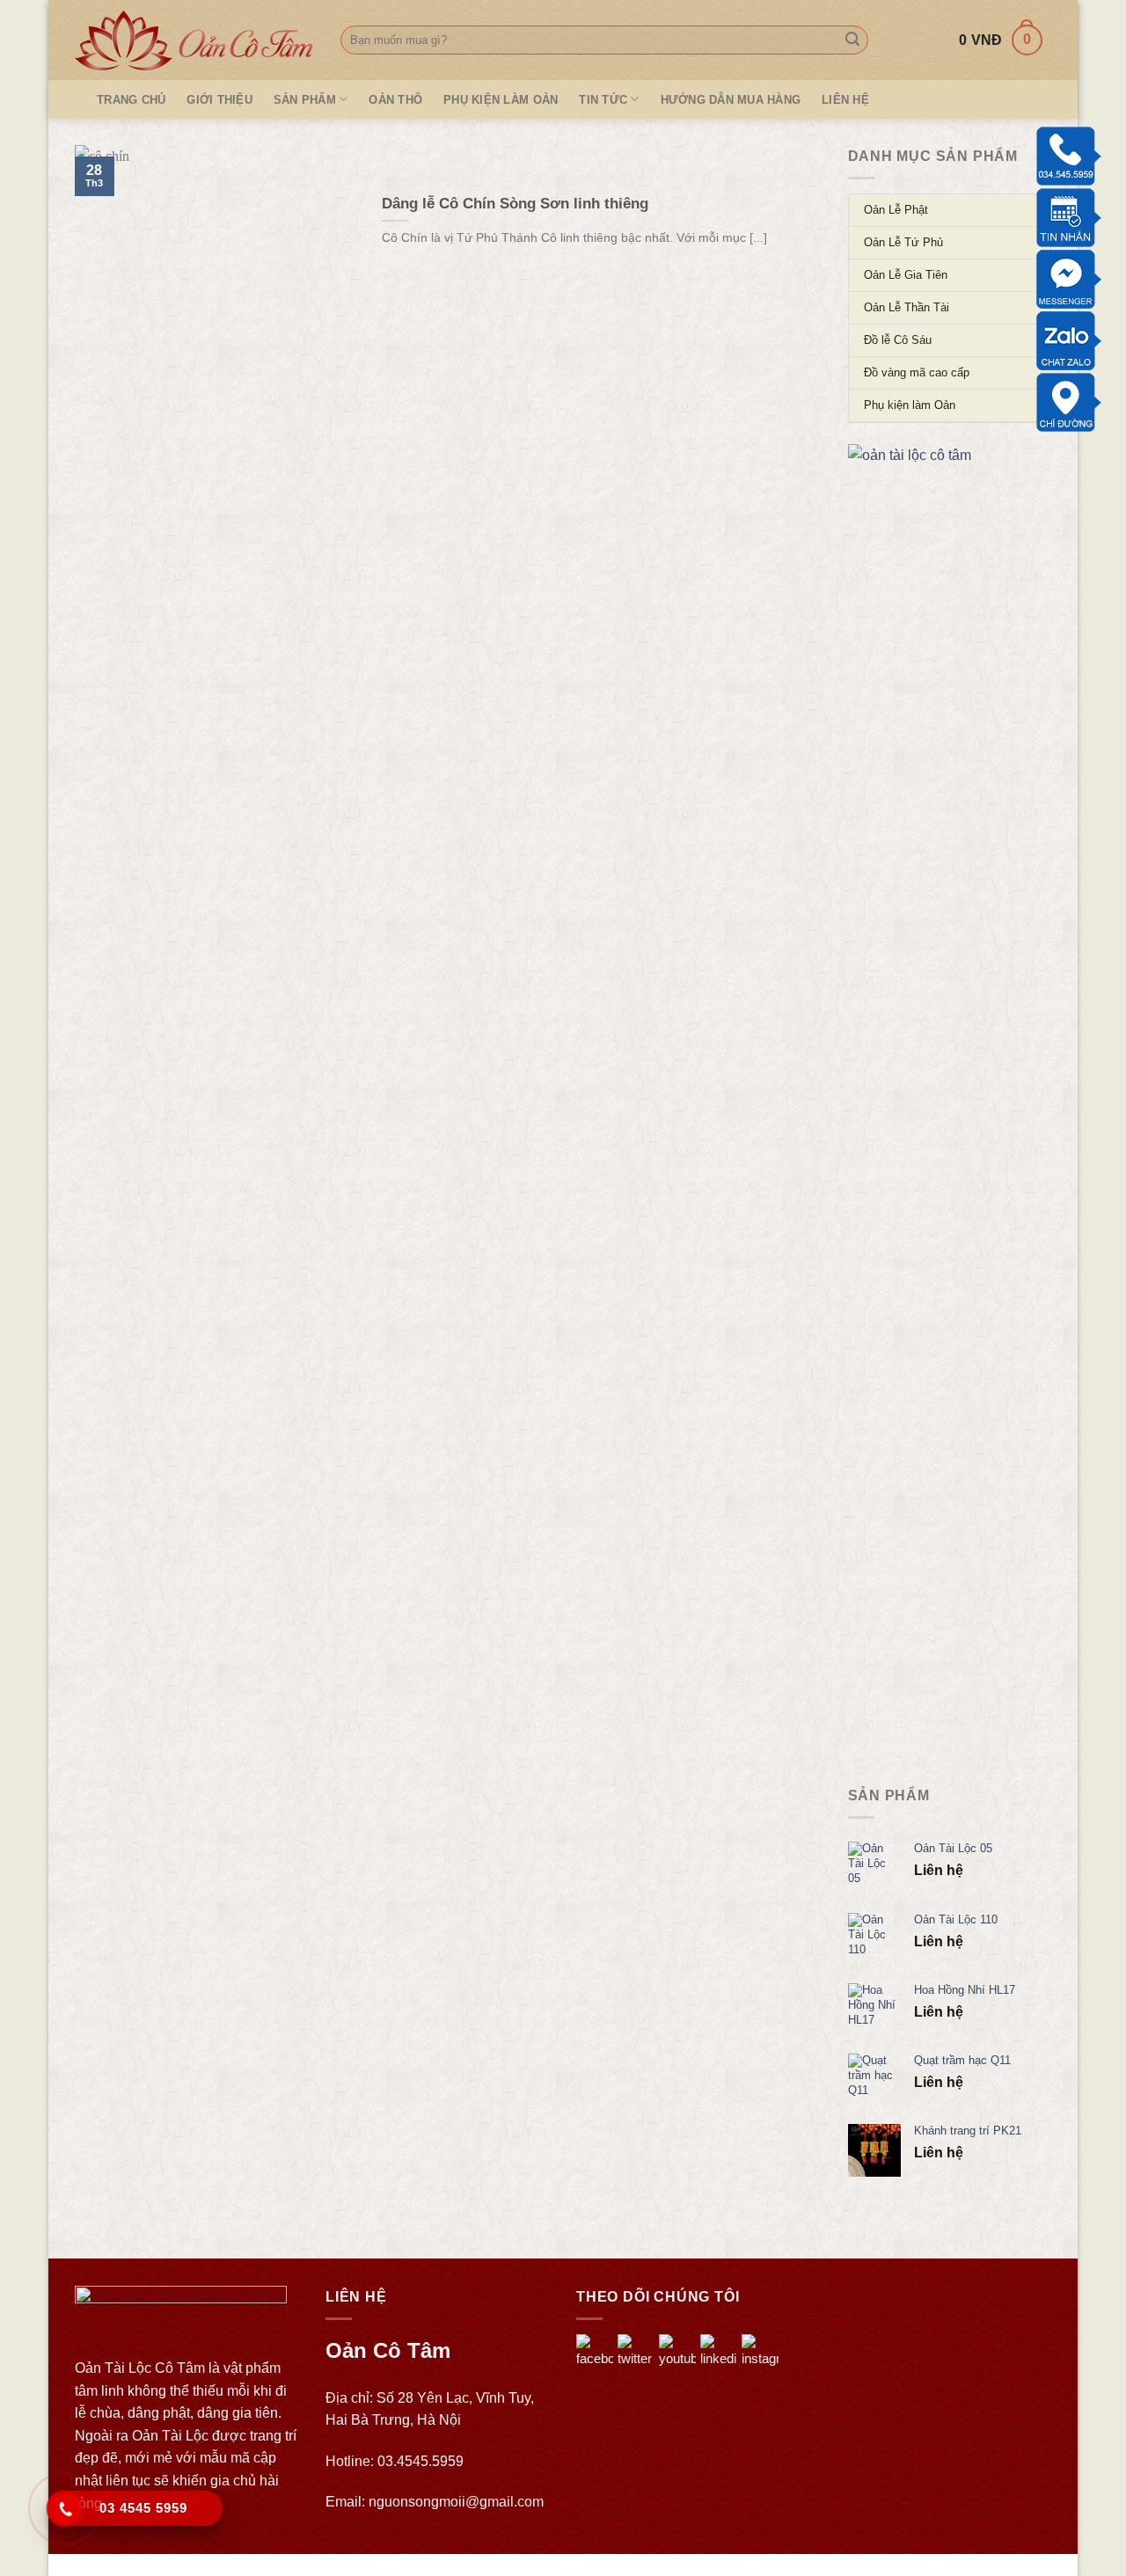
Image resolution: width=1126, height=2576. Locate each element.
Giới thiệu (219, 100)
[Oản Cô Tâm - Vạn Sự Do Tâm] (194, 40)
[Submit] (852, 40)
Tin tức (603, 100)
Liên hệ (845, 100)
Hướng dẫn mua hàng (731, 100)
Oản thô (395, 100)
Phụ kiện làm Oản (501, 100)
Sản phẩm (305, 100)
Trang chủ (131, 100)
